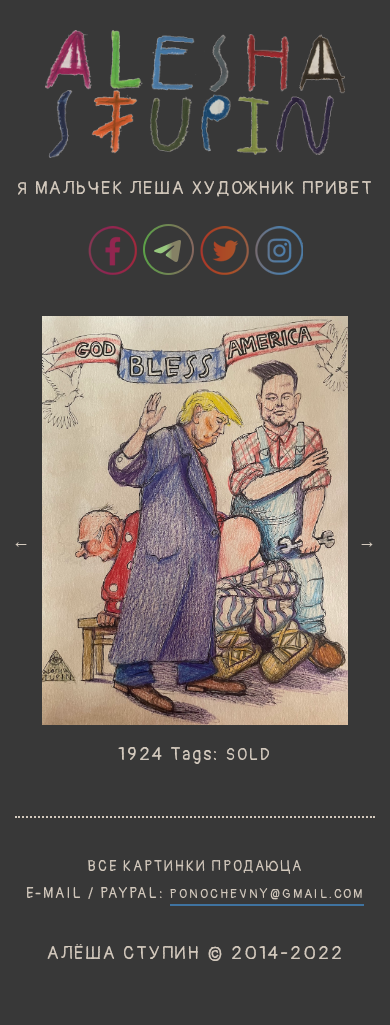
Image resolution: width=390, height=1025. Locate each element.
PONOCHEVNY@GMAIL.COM (267, 894)
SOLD (249, 755)
